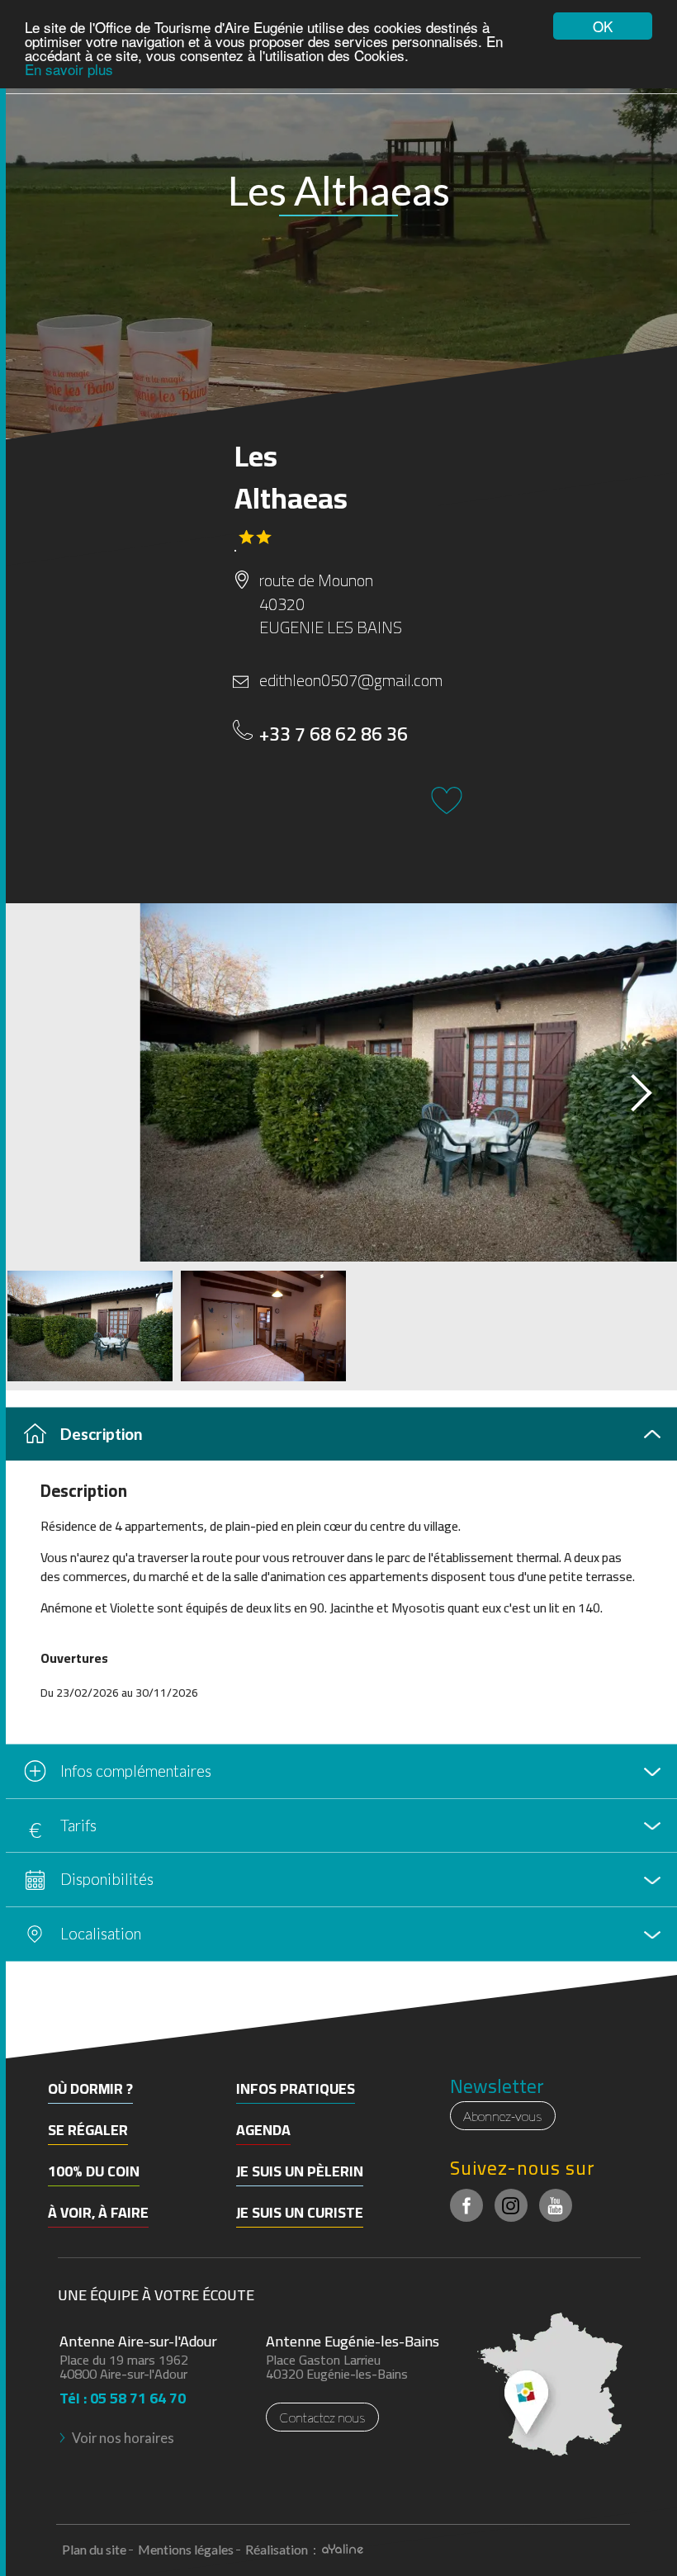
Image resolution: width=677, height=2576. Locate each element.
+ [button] (23, 2016)
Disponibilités (107, 1879)
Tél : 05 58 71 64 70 (123, 2393)
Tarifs (78, 1825)
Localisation (101, 1933)
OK (603, 26)
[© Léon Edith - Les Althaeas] (338, 1082)
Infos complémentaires (136, 1771)
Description (101, 1434)
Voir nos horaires (123, 2438)
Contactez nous (322, 2417)
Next (627, 1087)
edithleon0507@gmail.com (348, 681)
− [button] (23, 2041)
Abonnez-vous (503, 2116)
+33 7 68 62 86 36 (334, 734)
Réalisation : (282, 2549)
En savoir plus (69, 69)
